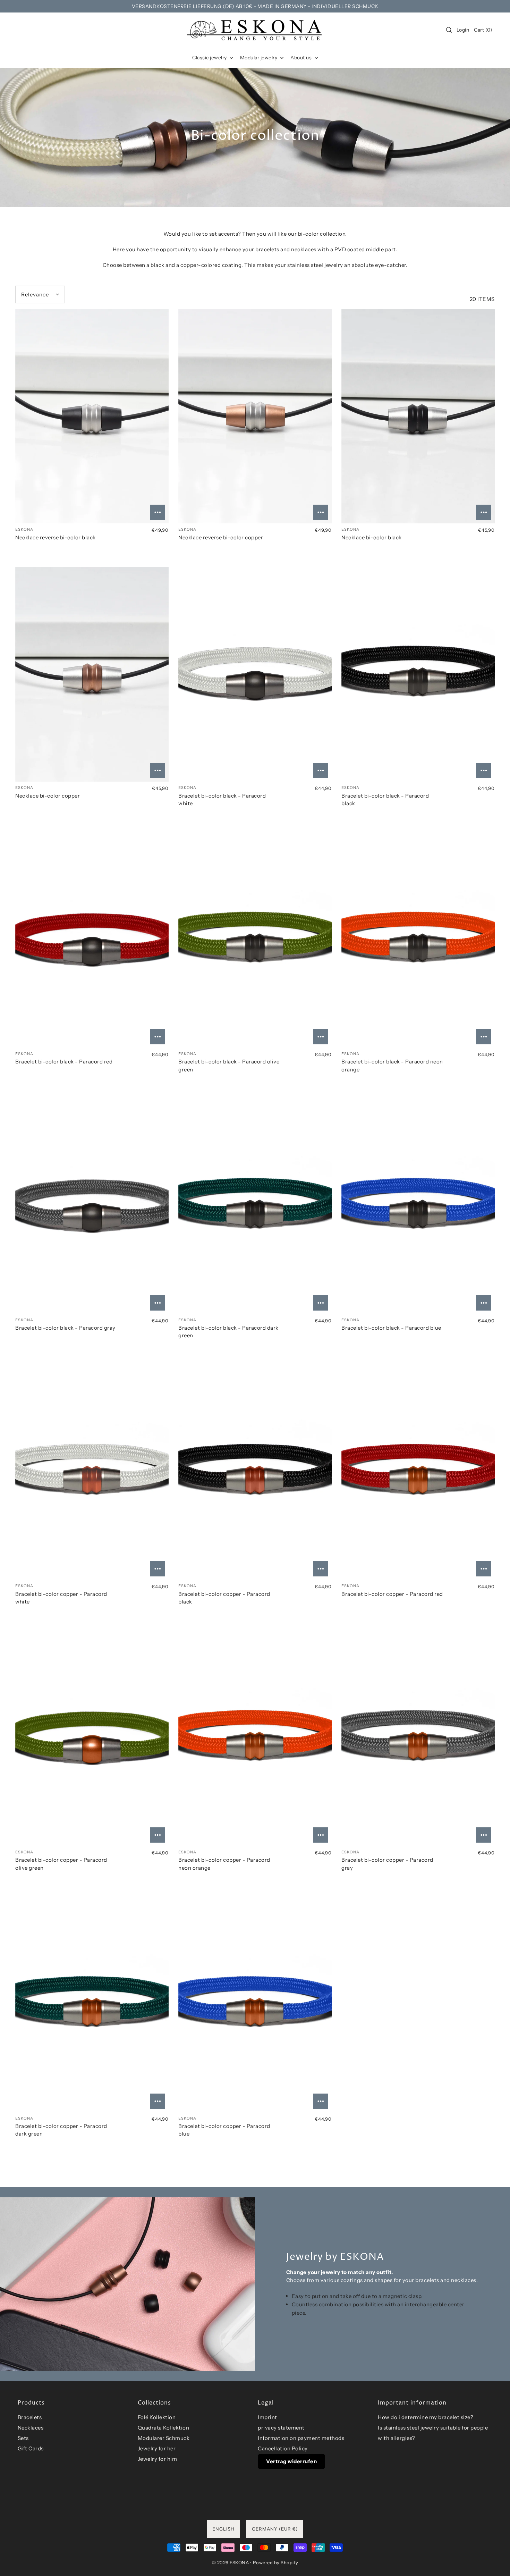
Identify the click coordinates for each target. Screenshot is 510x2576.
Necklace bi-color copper (48, 796)
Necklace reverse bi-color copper (221, 537)
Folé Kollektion (157, 2417)
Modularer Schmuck (164, 2438)
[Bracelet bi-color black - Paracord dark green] (255, 1206)
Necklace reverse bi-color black (56, 537)
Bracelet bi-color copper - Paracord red (392, 1594)
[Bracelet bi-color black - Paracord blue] (418, 1206)
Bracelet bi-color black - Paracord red (64, 1062)
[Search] (449, 30)
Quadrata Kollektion (164, 2428)
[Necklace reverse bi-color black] (92, 416)
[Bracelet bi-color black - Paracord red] (92, 941)
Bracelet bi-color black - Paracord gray (65, 1328)
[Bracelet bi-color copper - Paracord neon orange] (255, 1739)
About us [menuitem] (302, 58)
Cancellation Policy (283, 2448)
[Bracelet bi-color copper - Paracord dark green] (92, 2005)
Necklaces (31, 2428)
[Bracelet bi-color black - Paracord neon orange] (418, 941)
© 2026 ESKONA (231, 2562)
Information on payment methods (301, 2438)
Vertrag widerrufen (291, 2461)
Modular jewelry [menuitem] (259, 58)
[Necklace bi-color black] (418, 416)
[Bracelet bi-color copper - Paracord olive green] (92, 1739)
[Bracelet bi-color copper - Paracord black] (255, 1473)
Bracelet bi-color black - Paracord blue (391, 1328)
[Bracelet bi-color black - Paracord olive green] (255, 941)
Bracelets (30, 2417)
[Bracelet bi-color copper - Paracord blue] (255, 2005)
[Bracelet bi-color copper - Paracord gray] (418, 1739)
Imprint (267, 2417)
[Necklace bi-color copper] (92, 674)
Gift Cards (31, 2448)
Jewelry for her (157, 2448)
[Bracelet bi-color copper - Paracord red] (418, 1473)
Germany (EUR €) (275, 2529)
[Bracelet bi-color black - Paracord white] (255, 674)
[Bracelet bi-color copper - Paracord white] (92, 1473)
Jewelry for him (158, 2459)
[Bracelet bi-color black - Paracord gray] (92, 1206)
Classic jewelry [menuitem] (210, 58)
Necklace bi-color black (372, 537)
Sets (23, 2438)
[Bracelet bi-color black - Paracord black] (418, 674)
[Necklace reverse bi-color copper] (255, 416)
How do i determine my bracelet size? (426, 2417)
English (223, 2529)
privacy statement (281, 2428)
